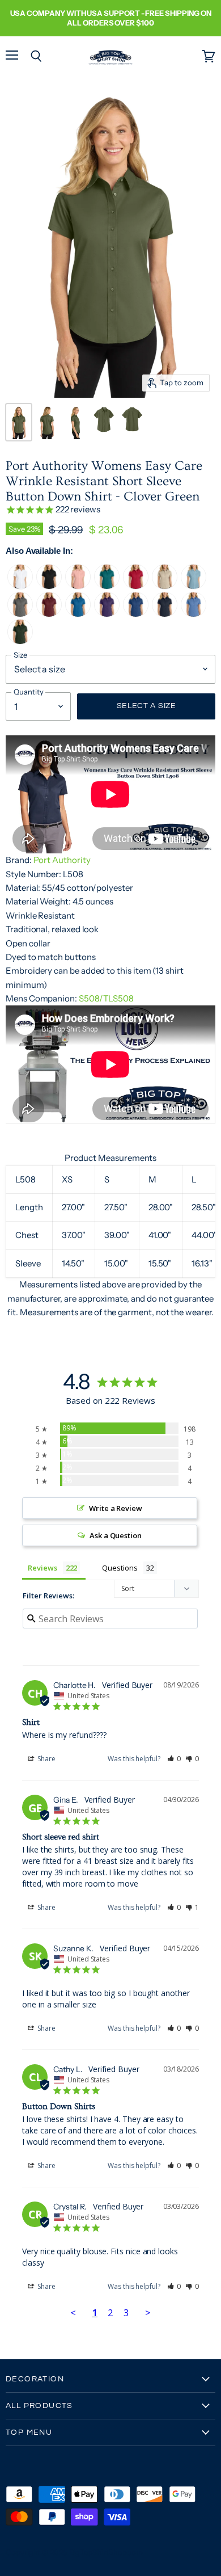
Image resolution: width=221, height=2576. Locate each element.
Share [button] (46, 1759)
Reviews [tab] (42, 1568)
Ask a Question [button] (116, 1535)
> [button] (148, 2312)
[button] (174, 1759)
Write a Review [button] (116, 1508)
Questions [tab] (120, 1568)
